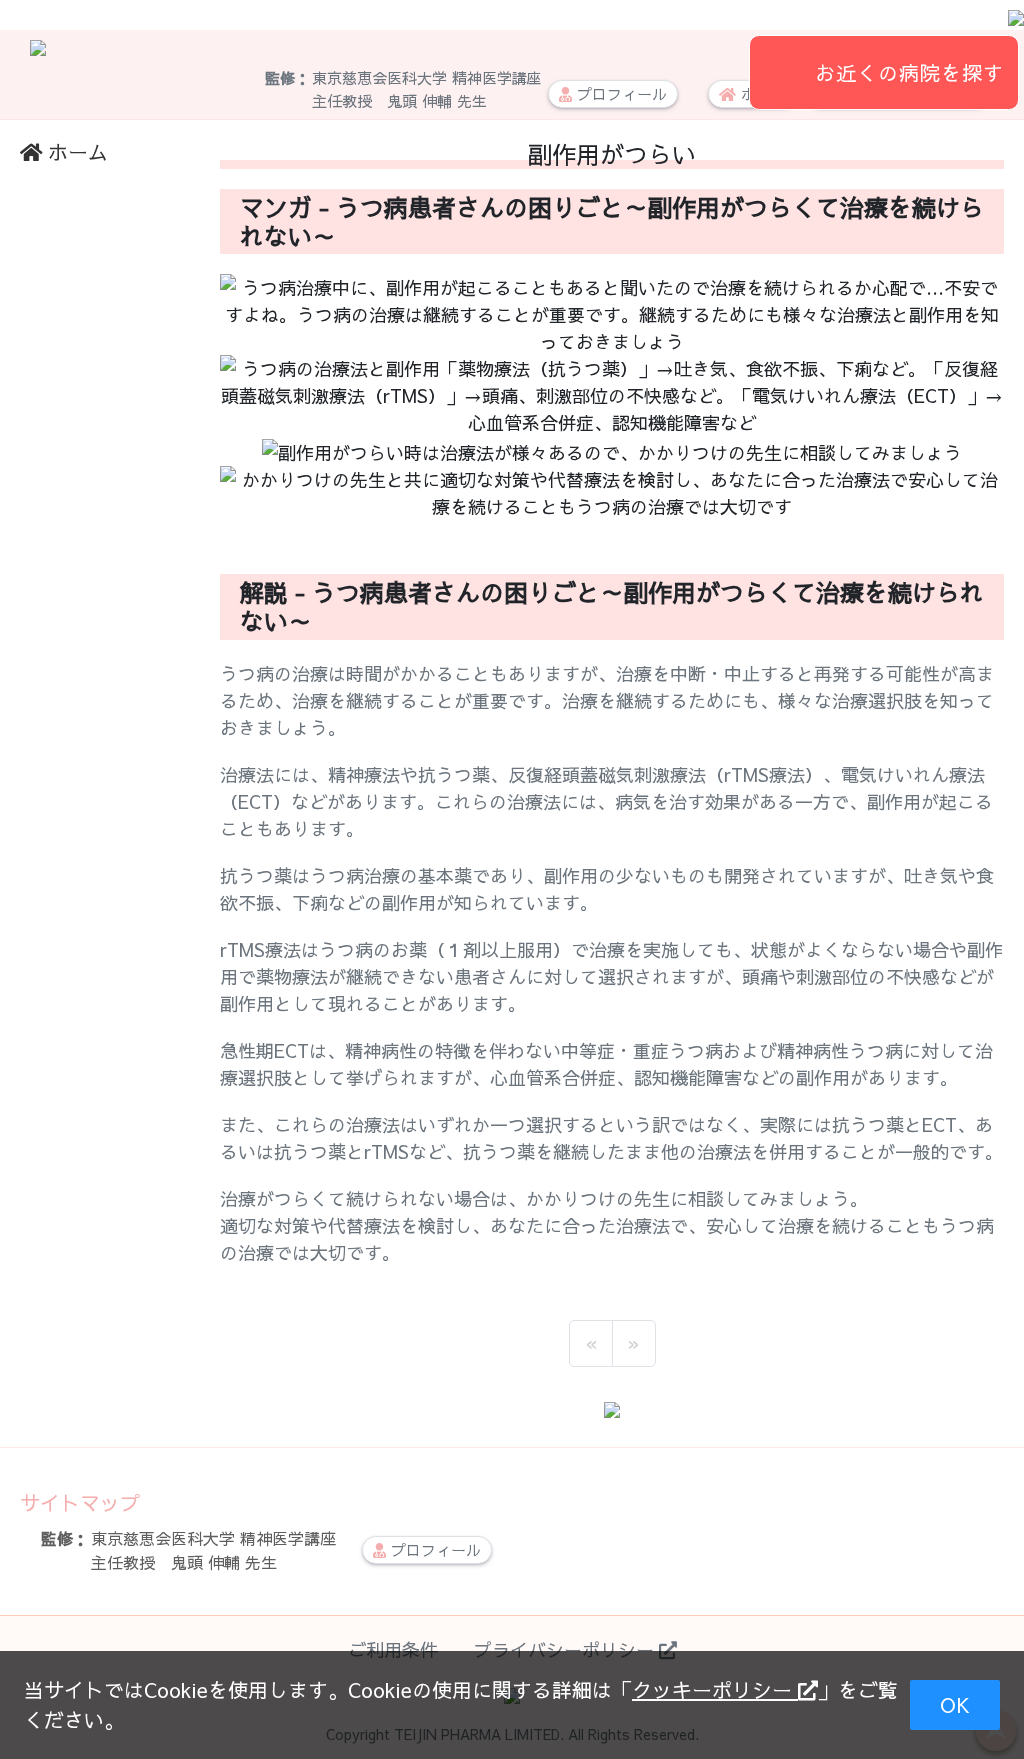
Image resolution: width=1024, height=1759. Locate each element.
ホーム (78, 151)
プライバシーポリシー (566, 1649)
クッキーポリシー (715, 1689)
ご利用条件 (393, 1649)
